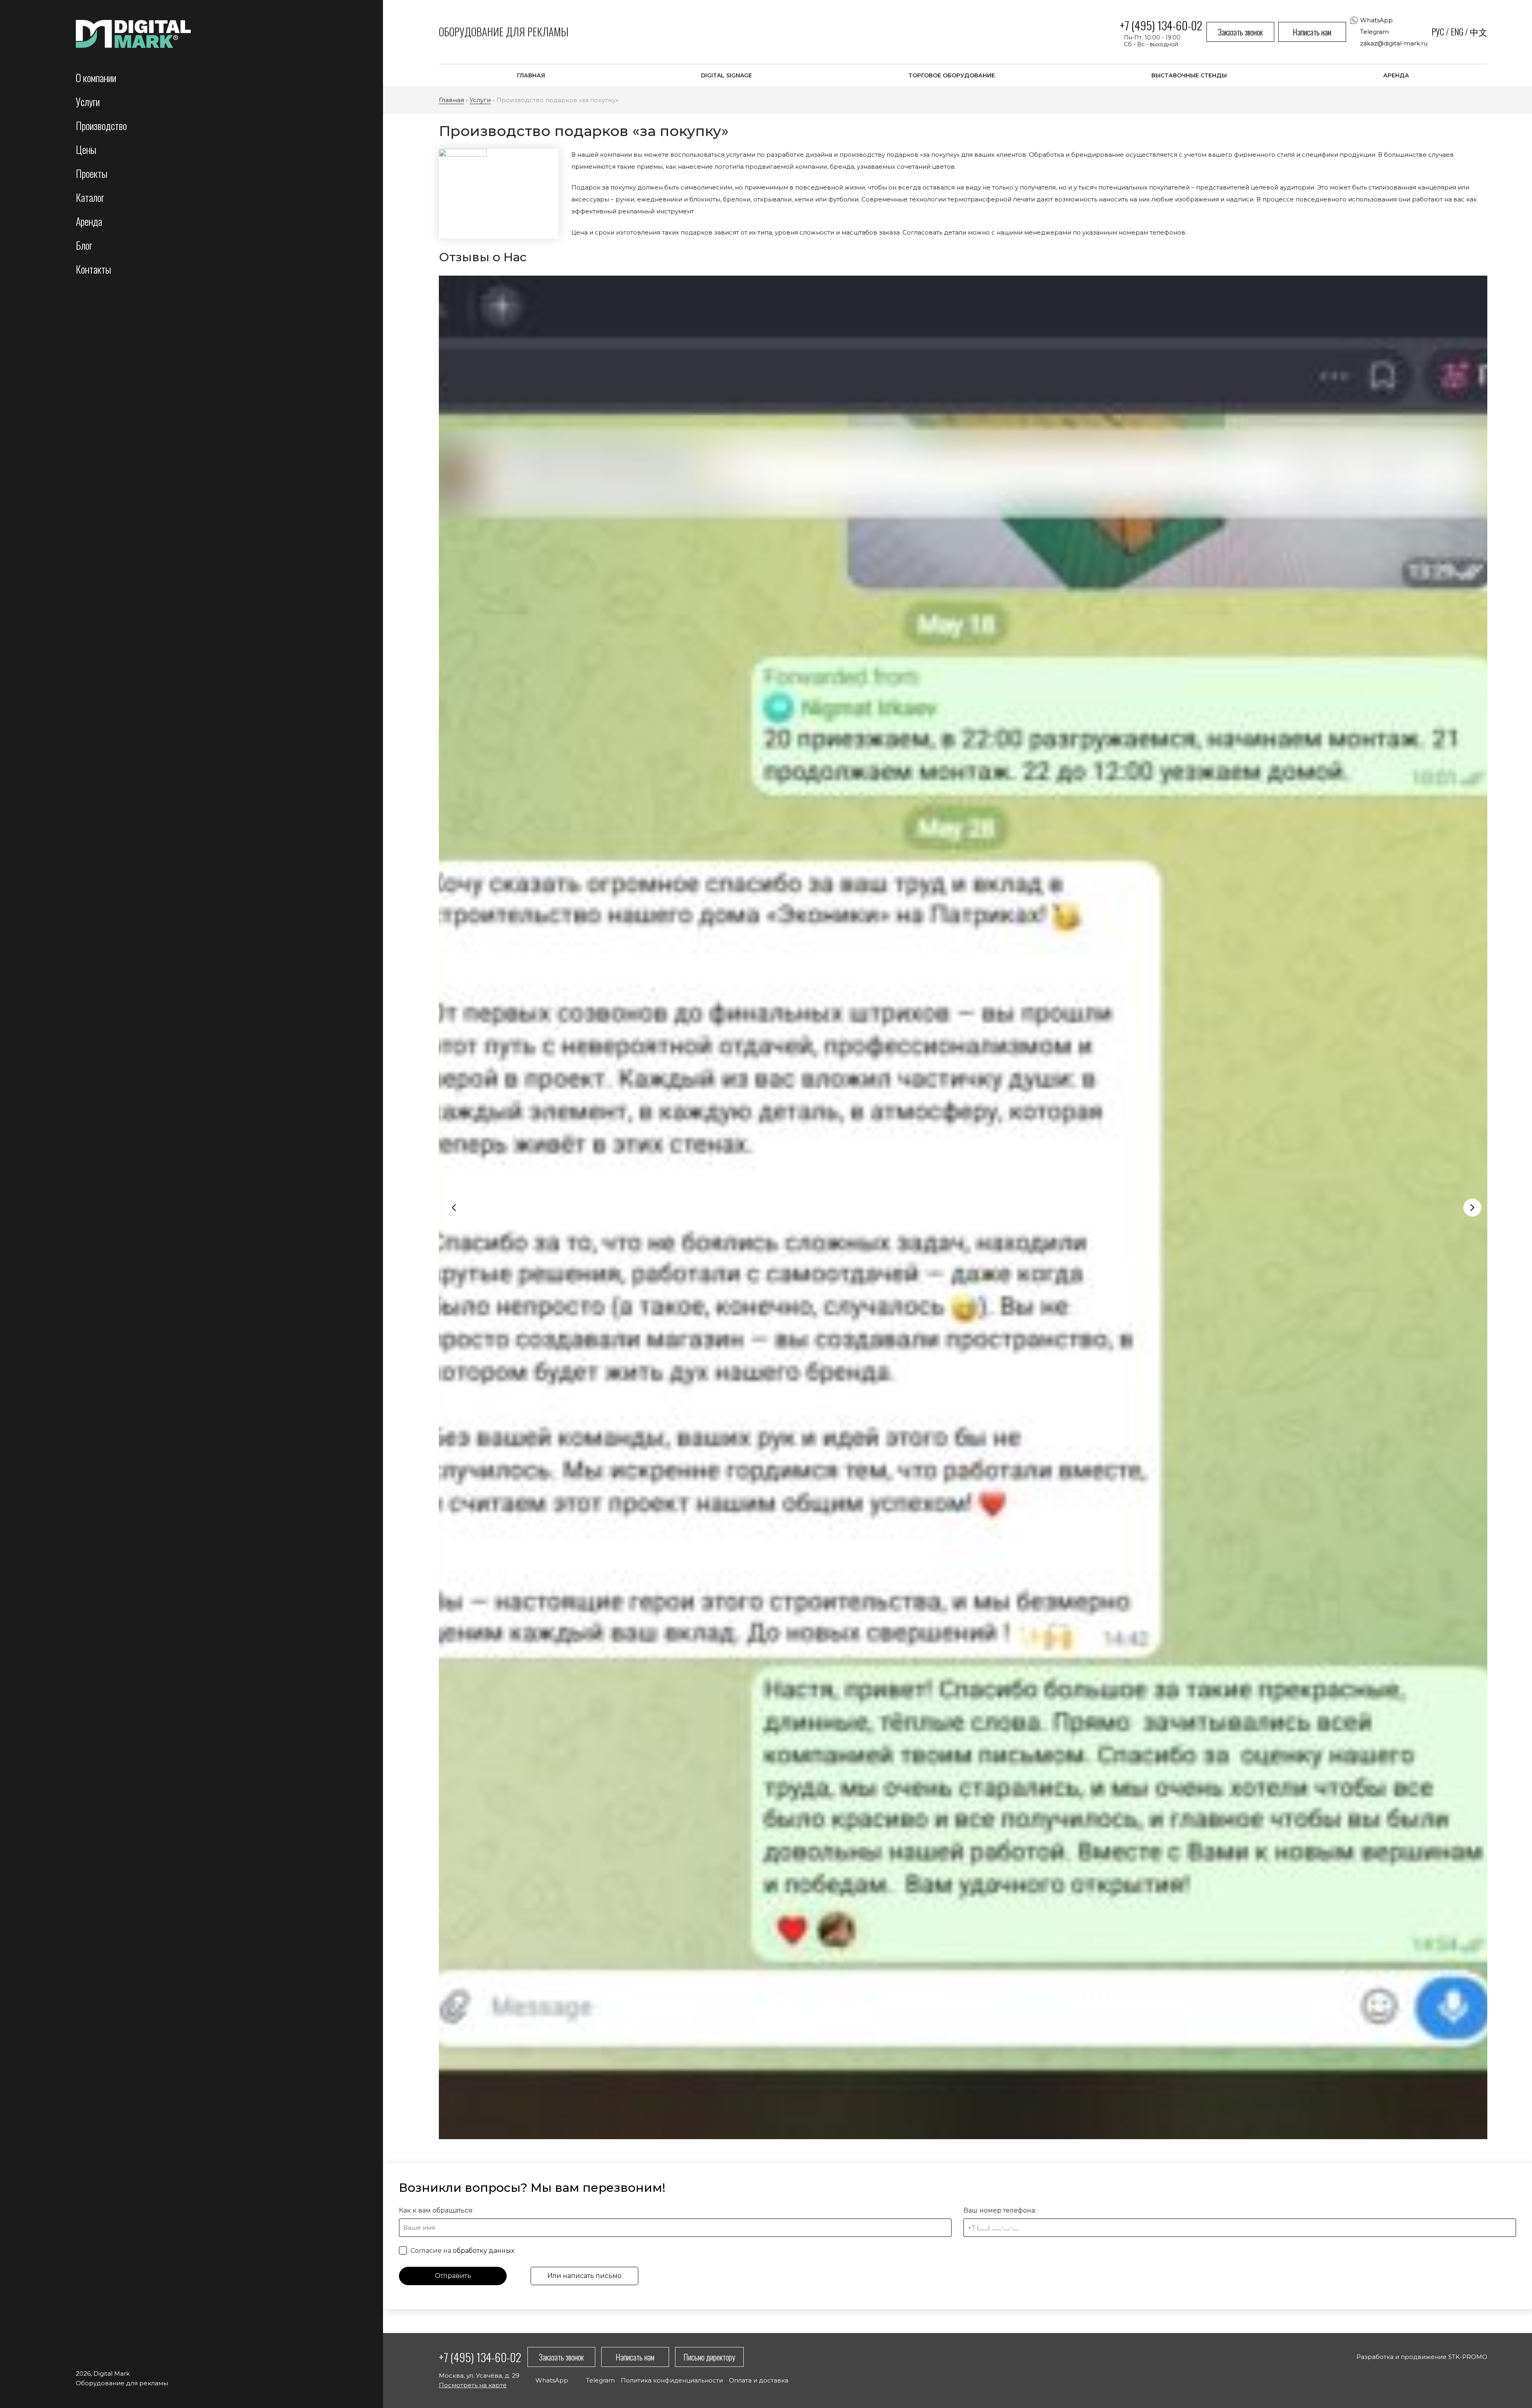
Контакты (93, 269)
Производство (101, 125)
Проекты (92, 173)
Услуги (88, 102)
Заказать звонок (1240, 32)
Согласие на (462, 2251)
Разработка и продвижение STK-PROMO (1422, 2357)
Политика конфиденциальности (672, 2380)
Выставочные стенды (1189, 75)
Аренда (89, 221)
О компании (96, 78)
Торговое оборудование (952, 75)
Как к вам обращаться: (436, 2210)
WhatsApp (1376, 20)
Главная (531, 75)
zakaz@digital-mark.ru (1394, 43)
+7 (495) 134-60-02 (1161, 25)
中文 (1479, 32)
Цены (86, 149)
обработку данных (484, 2251)
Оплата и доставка (759, 2380)
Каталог (90, 197)
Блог (84, 245)
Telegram (1374, 32)
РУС (1438, 32)
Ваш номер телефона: (1000, 2210)
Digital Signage (727, 75)
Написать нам (1312, 32)
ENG (1457, 32)
